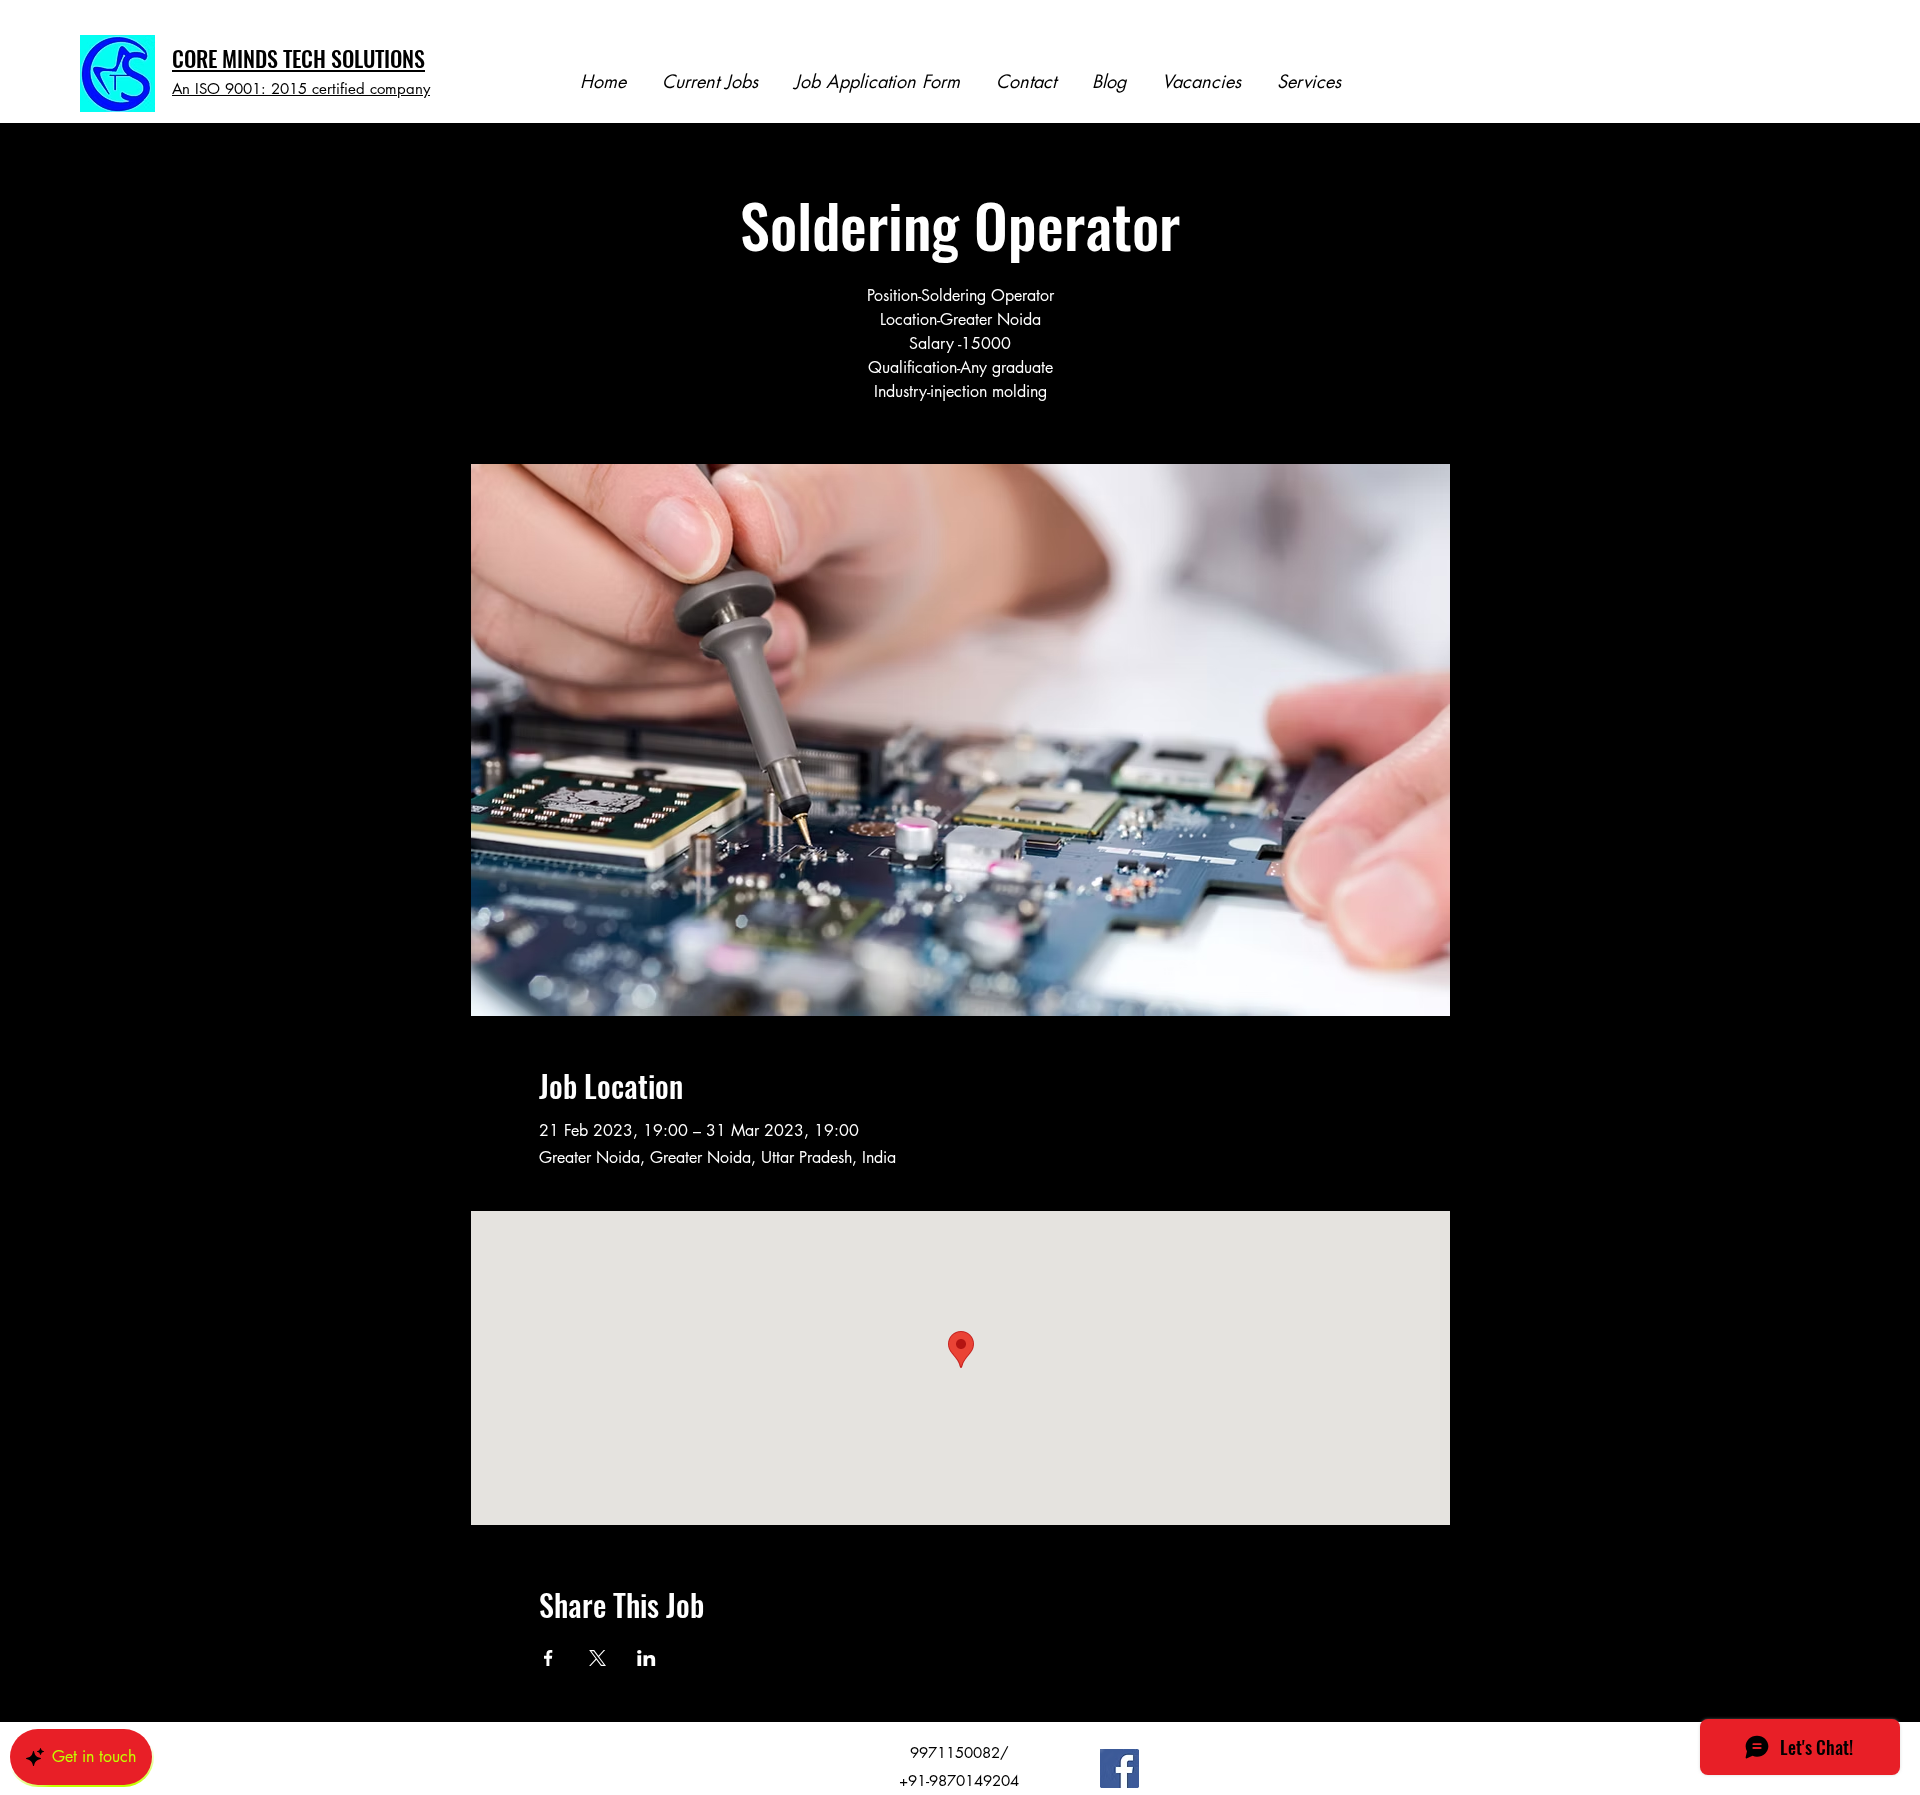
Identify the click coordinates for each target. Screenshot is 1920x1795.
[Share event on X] (597, 1658)
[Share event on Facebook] (548, 1658)
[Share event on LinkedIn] (646, 1658)
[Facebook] (1119, 1768)
